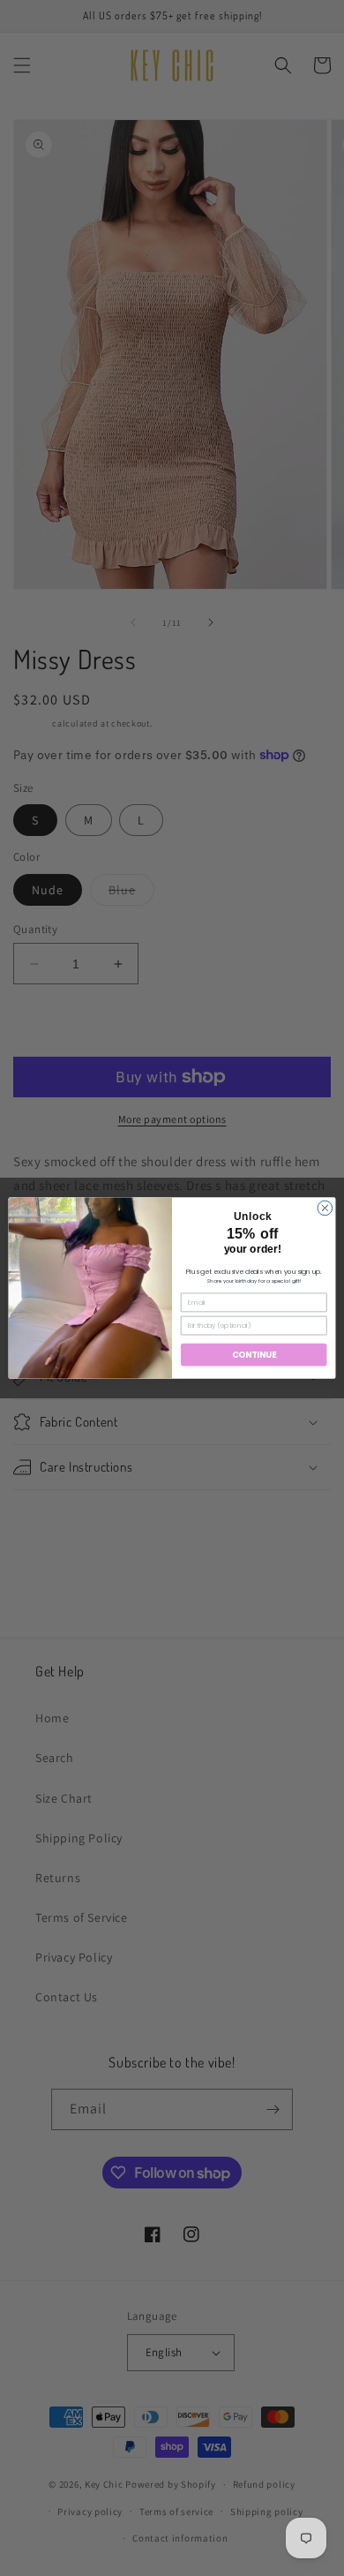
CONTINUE (254, 1355)
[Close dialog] (325, 1208)
